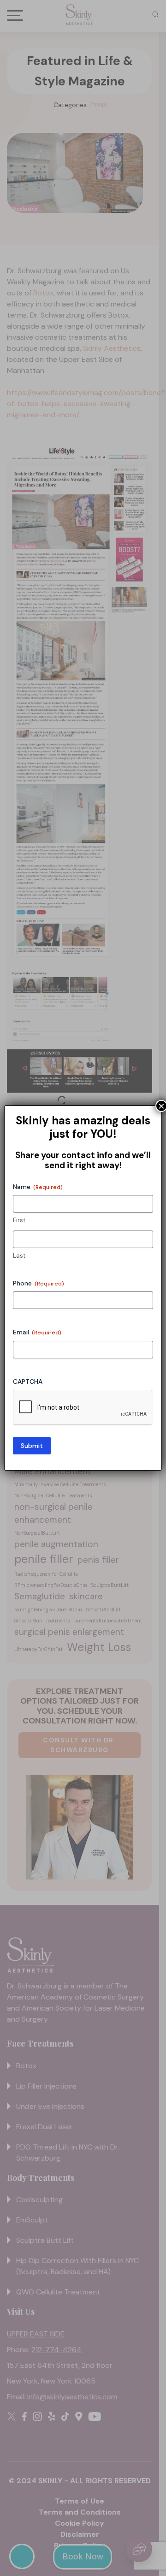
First (19, 1220)
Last (19, 1256)
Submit (32, 1446)
